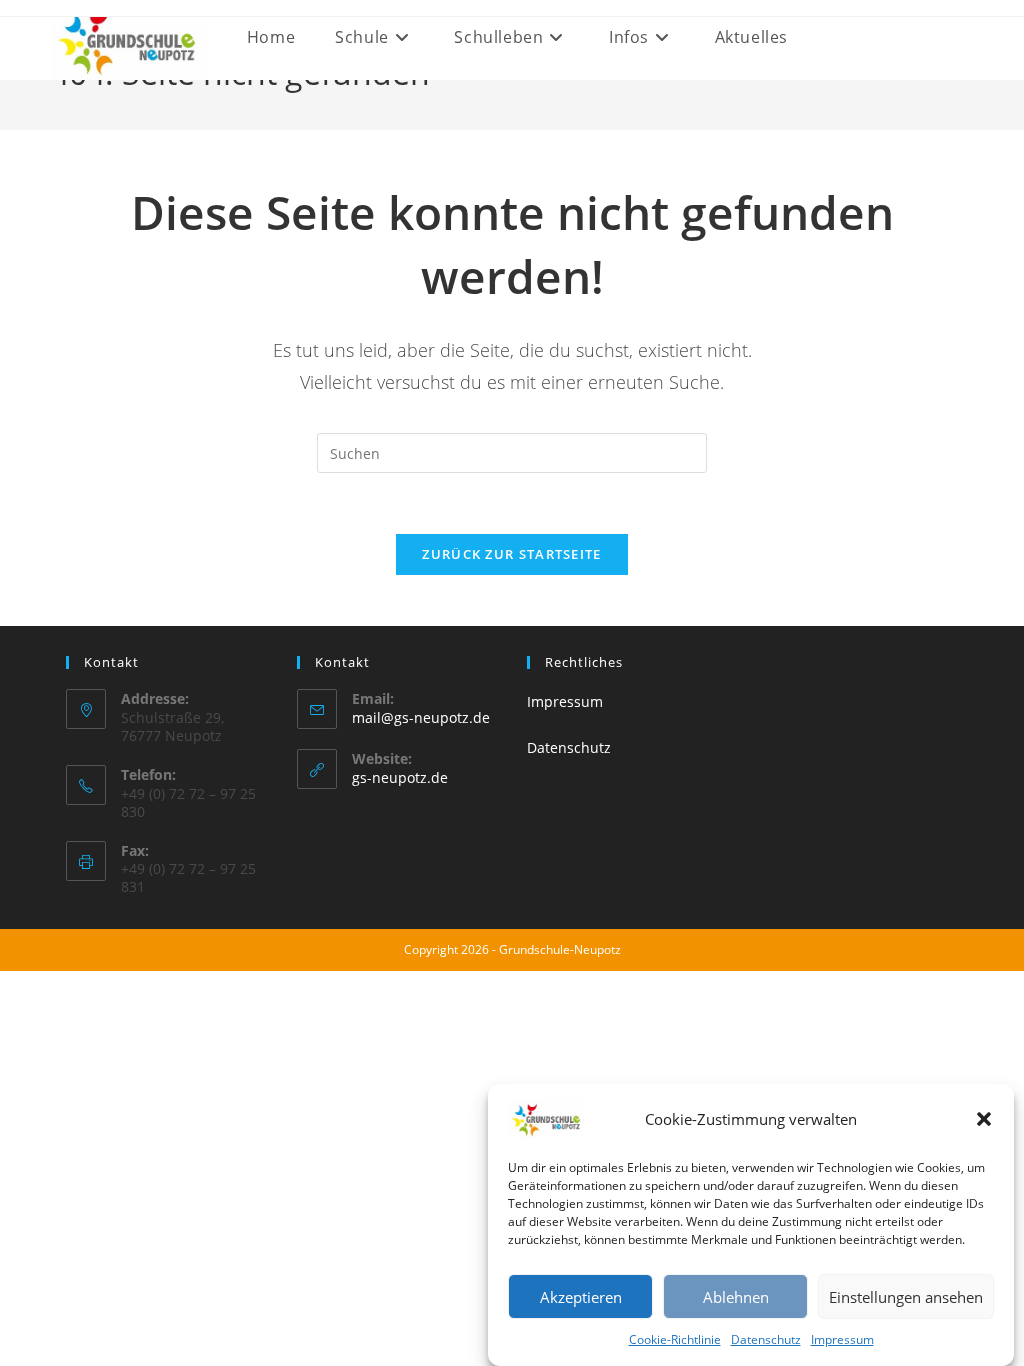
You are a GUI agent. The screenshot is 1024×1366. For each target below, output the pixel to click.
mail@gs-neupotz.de (421, 717)
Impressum (842, 1339)
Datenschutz (766, 1339)
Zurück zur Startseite (511, 554)
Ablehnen (736, 1297)
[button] (984, 1119)
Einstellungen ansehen (906, 1297)
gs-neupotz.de (400, 777)
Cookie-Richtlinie (675, 1339)
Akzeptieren (581, 1297)
